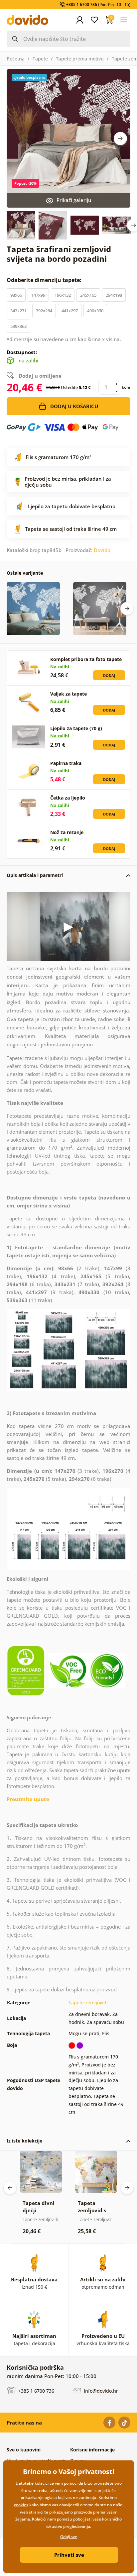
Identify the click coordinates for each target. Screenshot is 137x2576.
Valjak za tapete (68, 694)
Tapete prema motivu (80, 59)
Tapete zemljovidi (88, 2003)
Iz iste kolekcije (24, 2141)
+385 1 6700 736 (36, 2391)
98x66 (16, 295)
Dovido (102, 550)
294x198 (114, 295)
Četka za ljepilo (68, 798)
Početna (16, 59)
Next (120, 139)
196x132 (63, 295)
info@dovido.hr (100, 2391)
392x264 (44, 311)
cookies (21, 2505)
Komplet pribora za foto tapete (86, 659)
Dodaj (109, 675)
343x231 (18, 311)
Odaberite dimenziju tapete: (45, 280)
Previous (10, 2188)
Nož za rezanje (67, 832)
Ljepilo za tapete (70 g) (76, 728)
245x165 (88, 295)
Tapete (40, 59)
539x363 (18, 326)
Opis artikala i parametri (35, 875)
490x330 (95, 311)
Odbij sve (69, 2537)
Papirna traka (66, 763)
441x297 (70, 311)
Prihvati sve (69, 2555)
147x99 (38, 295)
